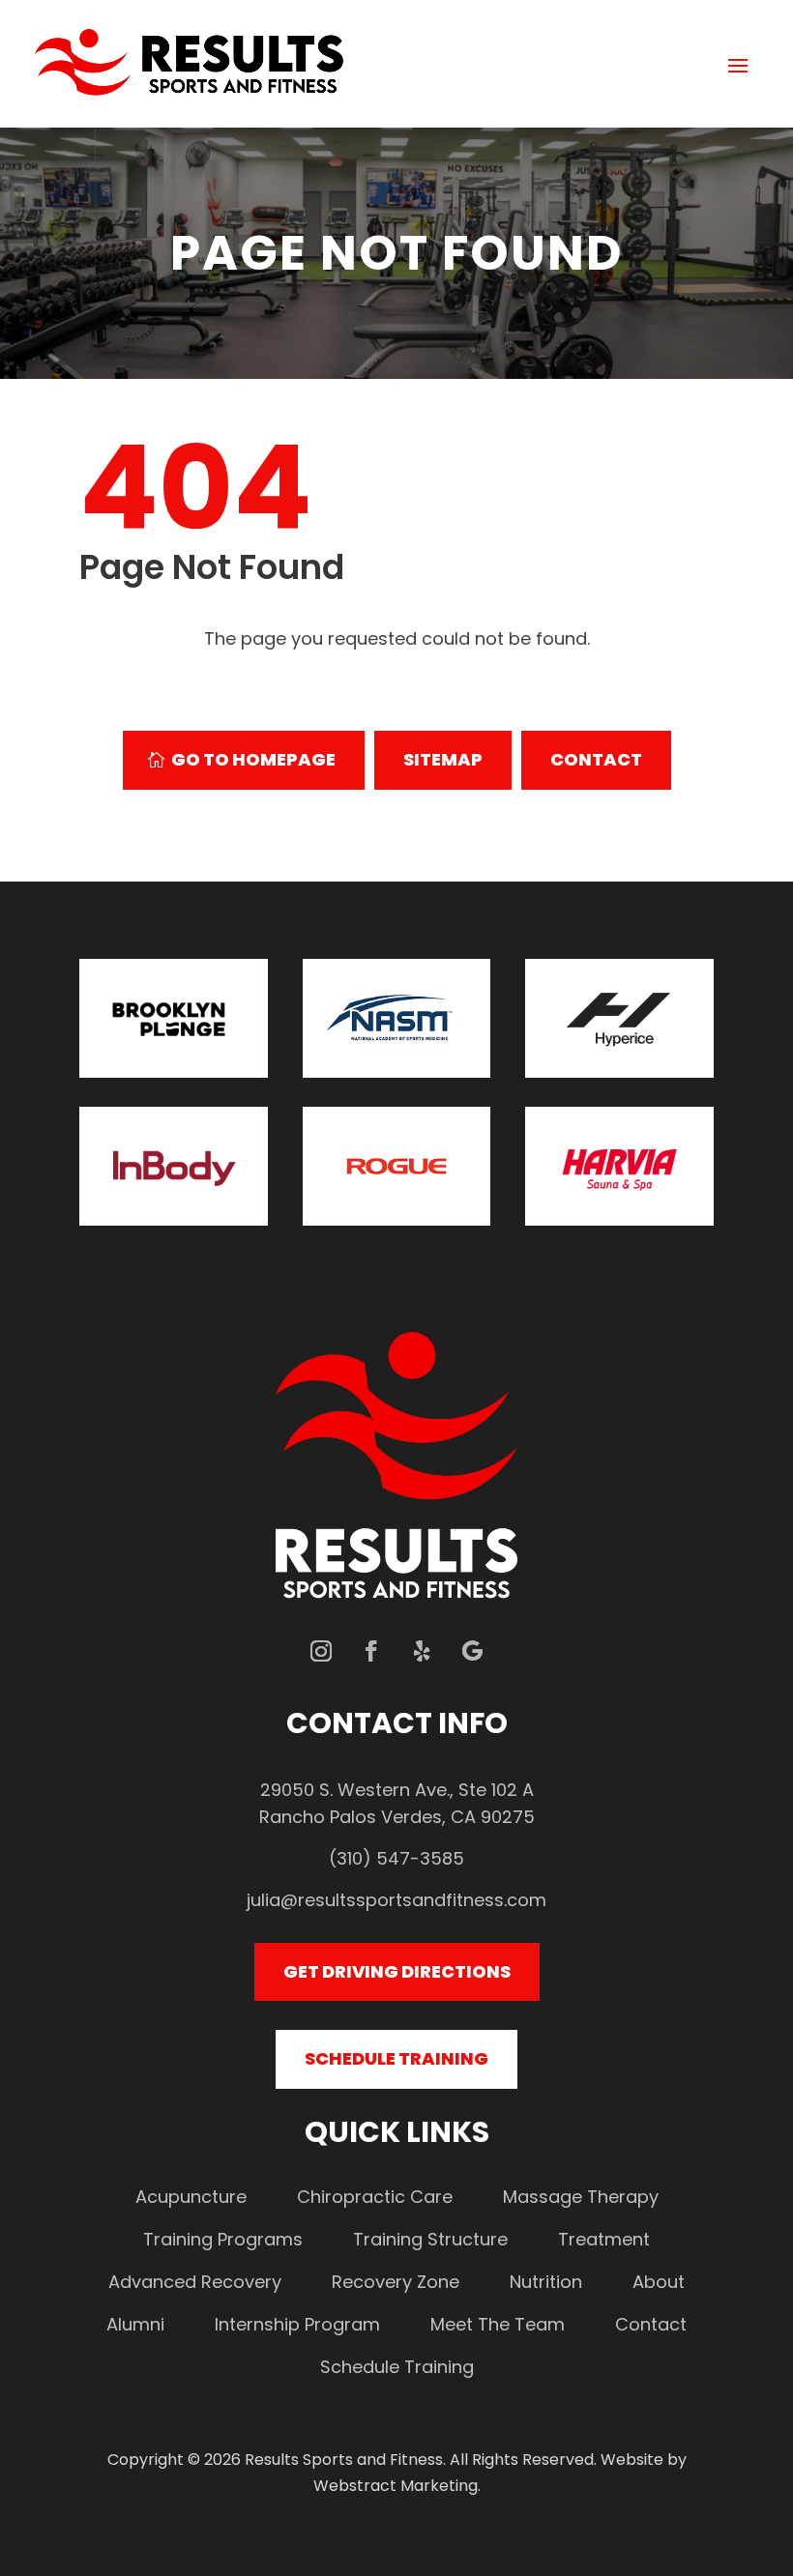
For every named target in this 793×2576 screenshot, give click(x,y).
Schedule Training (396, 2058)
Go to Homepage (253, 759)
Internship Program (297, 2324)
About (659, 2282)
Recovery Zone (396, 2282)
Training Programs (223, 2239)
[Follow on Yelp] (422, 1651)
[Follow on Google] (472, 1651)
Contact (596, 759)
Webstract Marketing (396, 2486)
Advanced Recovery (195, 2282)
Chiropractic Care (375, 2197)
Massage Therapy (581, 2197)
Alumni (135, 2324)
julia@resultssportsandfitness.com (396, 1900)
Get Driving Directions (397, 1971)
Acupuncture (191, 2197)
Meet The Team (498, 2324)
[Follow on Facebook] (371, 1651)
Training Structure (430, 2239)
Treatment (604, 2239)
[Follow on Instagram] (321, 1651)
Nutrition (546, 2282)
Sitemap (443, 759)
